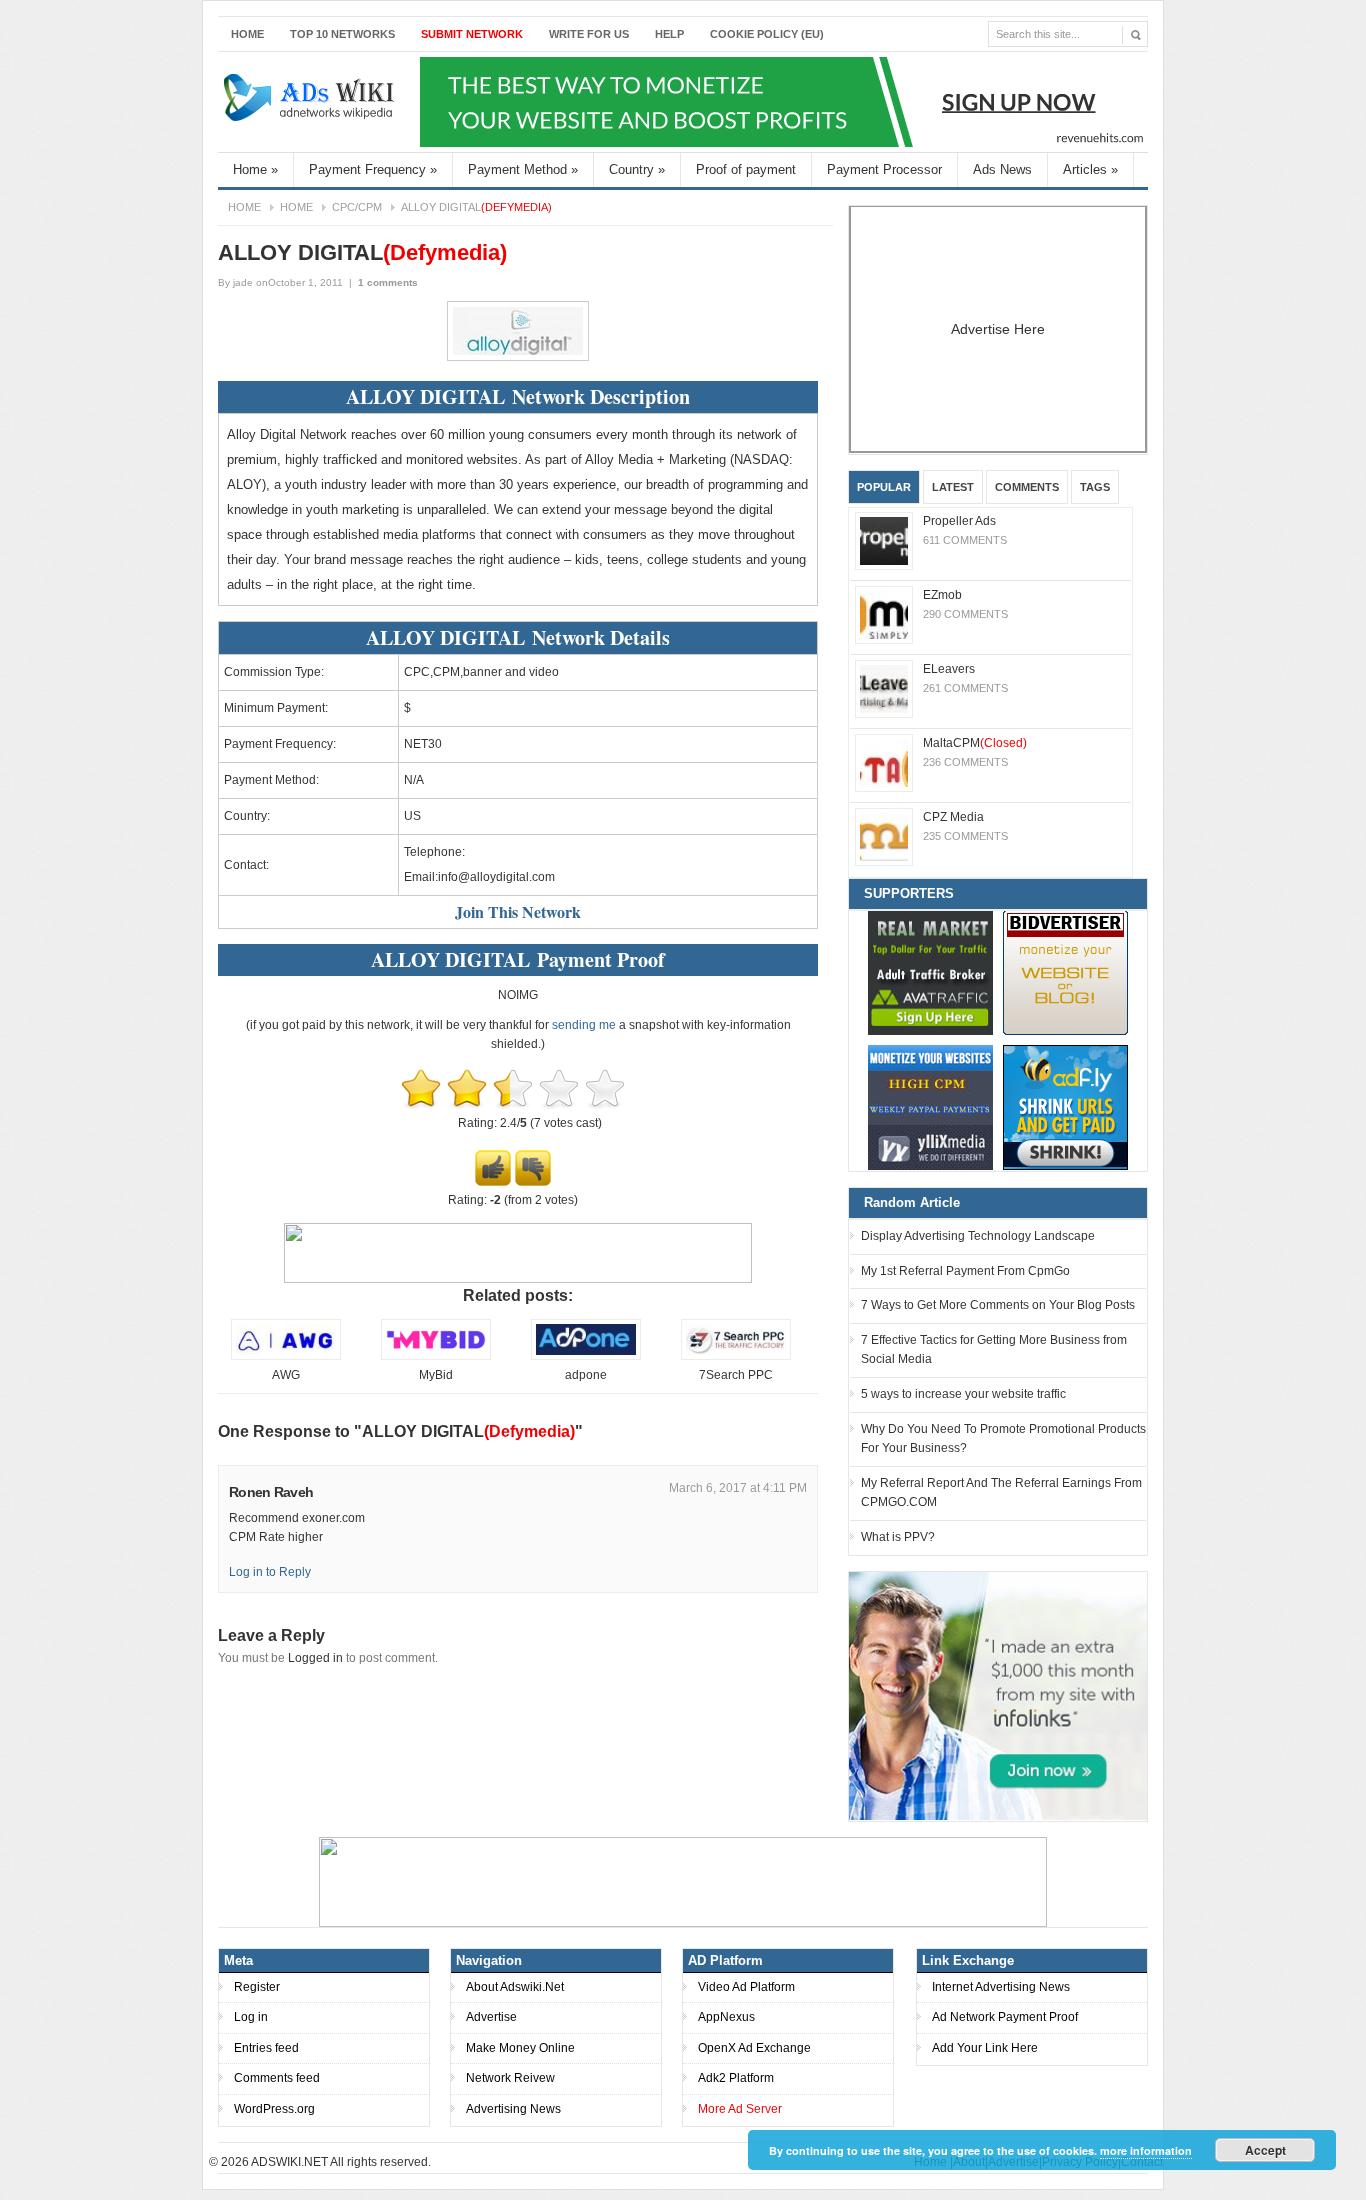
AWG (286, 1375)
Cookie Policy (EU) (767, 34)
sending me (584, 1025)
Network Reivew (510, 2078)
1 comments (388, 282)
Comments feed (277, 2078)
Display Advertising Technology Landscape (978, 1236)
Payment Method (523, 169)
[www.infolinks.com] (998, 1695)
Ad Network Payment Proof (1005, 2017)
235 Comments (965, 836)
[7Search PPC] (736, 1356)
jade (243, 282)
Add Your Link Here (985, 2048)
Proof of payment (746, 169)
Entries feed (266, 2048)
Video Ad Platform (746, 1987)
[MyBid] (436, 1356)
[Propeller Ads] (884, 541)
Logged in (315, 1658)
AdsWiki (311, 102)
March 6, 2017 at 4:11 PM (738, 1488)
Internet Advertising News (1001, 1987)
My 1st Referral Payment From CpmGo (965, 1271)
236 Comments (965, 762)
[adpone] (586, 1356)
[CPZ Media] (884, 837)
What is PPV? (898, 1537)
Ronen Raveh (271, 1492)
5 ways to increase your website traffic (963, 1394)
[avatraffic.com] (930, 972)
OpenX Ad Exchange (754, 2048)
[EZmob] (884, 615)
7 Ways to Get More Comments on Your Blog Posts (998, 1305)
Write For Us (589, 34)
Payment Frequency (373, 169)
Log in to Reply (270, 1572)
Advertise (491, 2017)
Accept (1265, 2150)
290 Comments (965, 614)
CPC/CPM (357, 207)
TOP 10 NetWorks (342, 34)
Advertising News (513, 2109)
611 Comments (965, 540)
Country (637, 169)
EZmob (942, 595)
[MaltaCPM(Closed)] (884, 763)
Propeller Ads (959, 521)
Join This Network (518, 911)
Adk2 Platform (736, 2078)
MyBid (436, 1375)
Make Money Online (520, 2048)
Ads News (1002, 169)
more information (1146, 2150)
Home (247, 34)
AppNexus (726, 2017)
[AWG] (286, 1356)
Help (669, 34)
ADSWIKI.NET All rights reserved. (341, 2162)
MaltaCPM (975, 743)
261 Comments (965, 688)
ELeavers (949, 669)
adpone (586, 1375)
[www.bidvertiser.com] (1065, 972)
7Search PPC (736, 1375)
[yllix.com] (930, 1107)
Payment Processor (884, 169)
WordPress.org (274, 2109)
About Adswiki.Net (515, 1987)
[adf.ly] (1065, 1107)
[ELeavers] (884, 689)
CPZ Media (953, 817)
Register (257, 1987)
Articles (1090, 169)
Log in (251, 2017)
